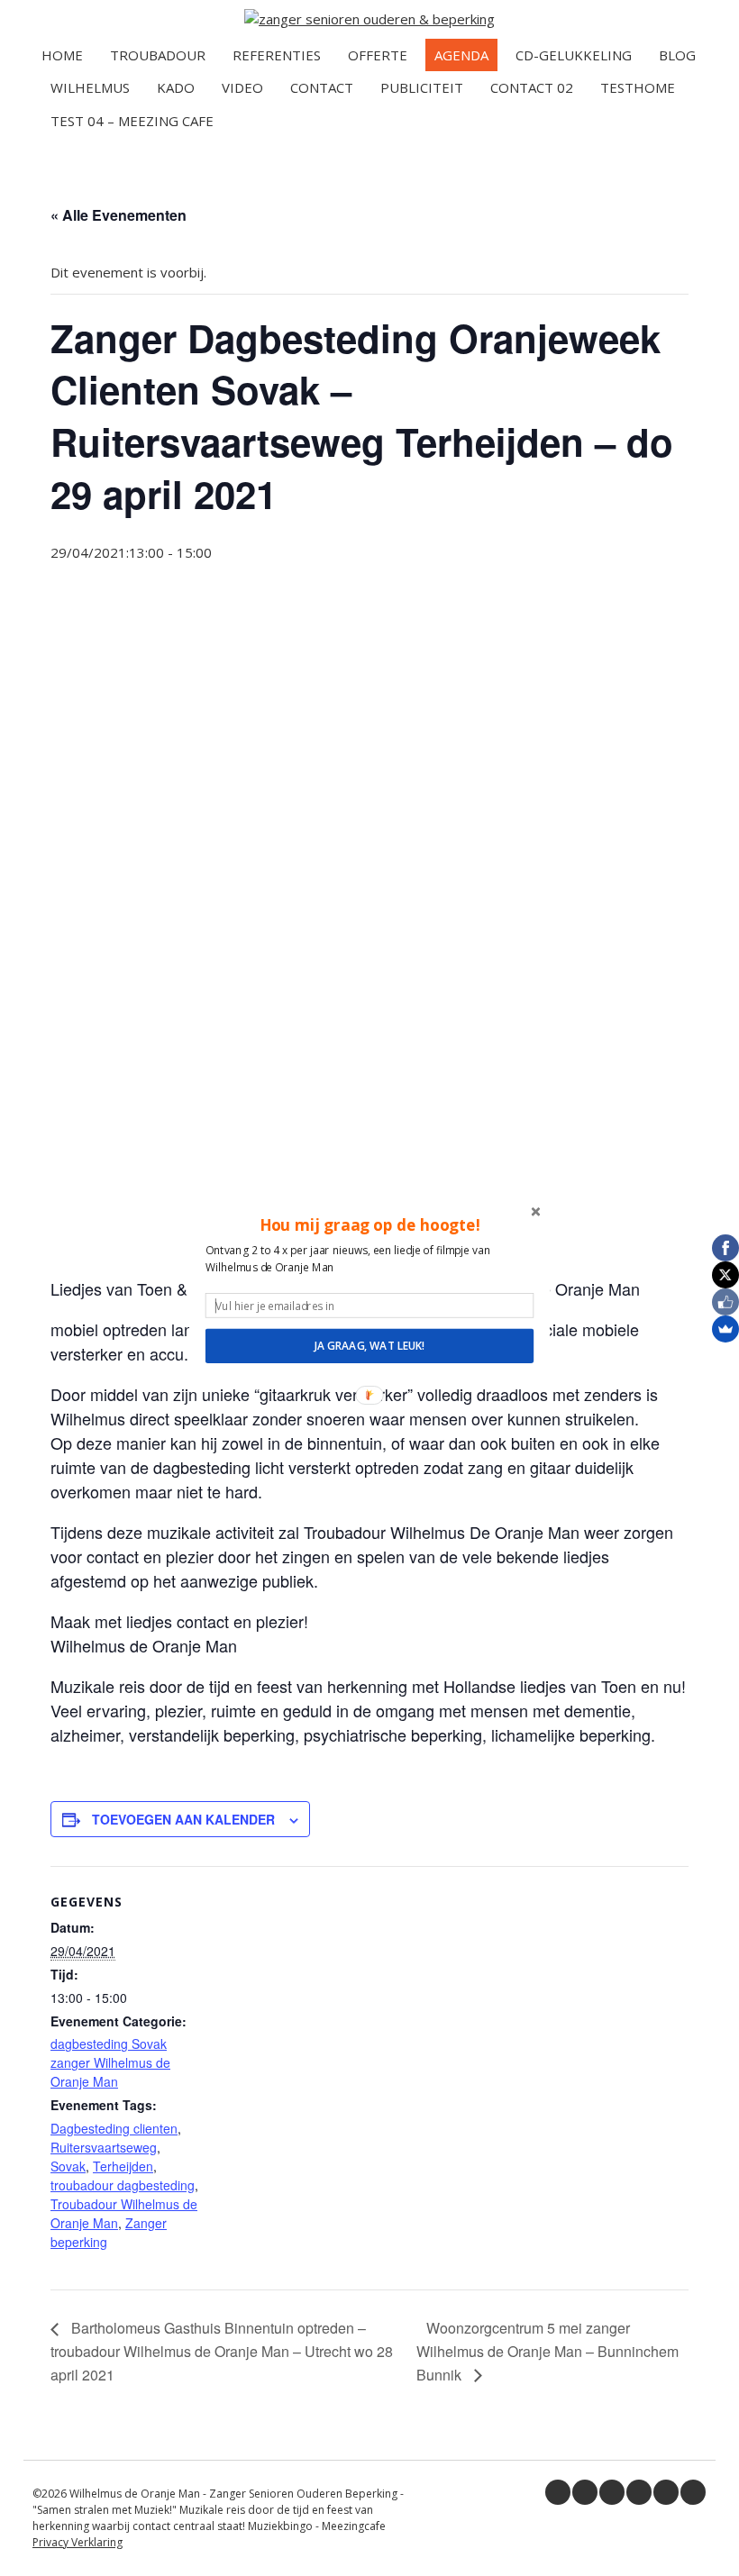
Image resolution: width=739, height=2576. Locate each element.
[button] (369, 1224)
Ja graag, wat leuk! (369, 1345)
